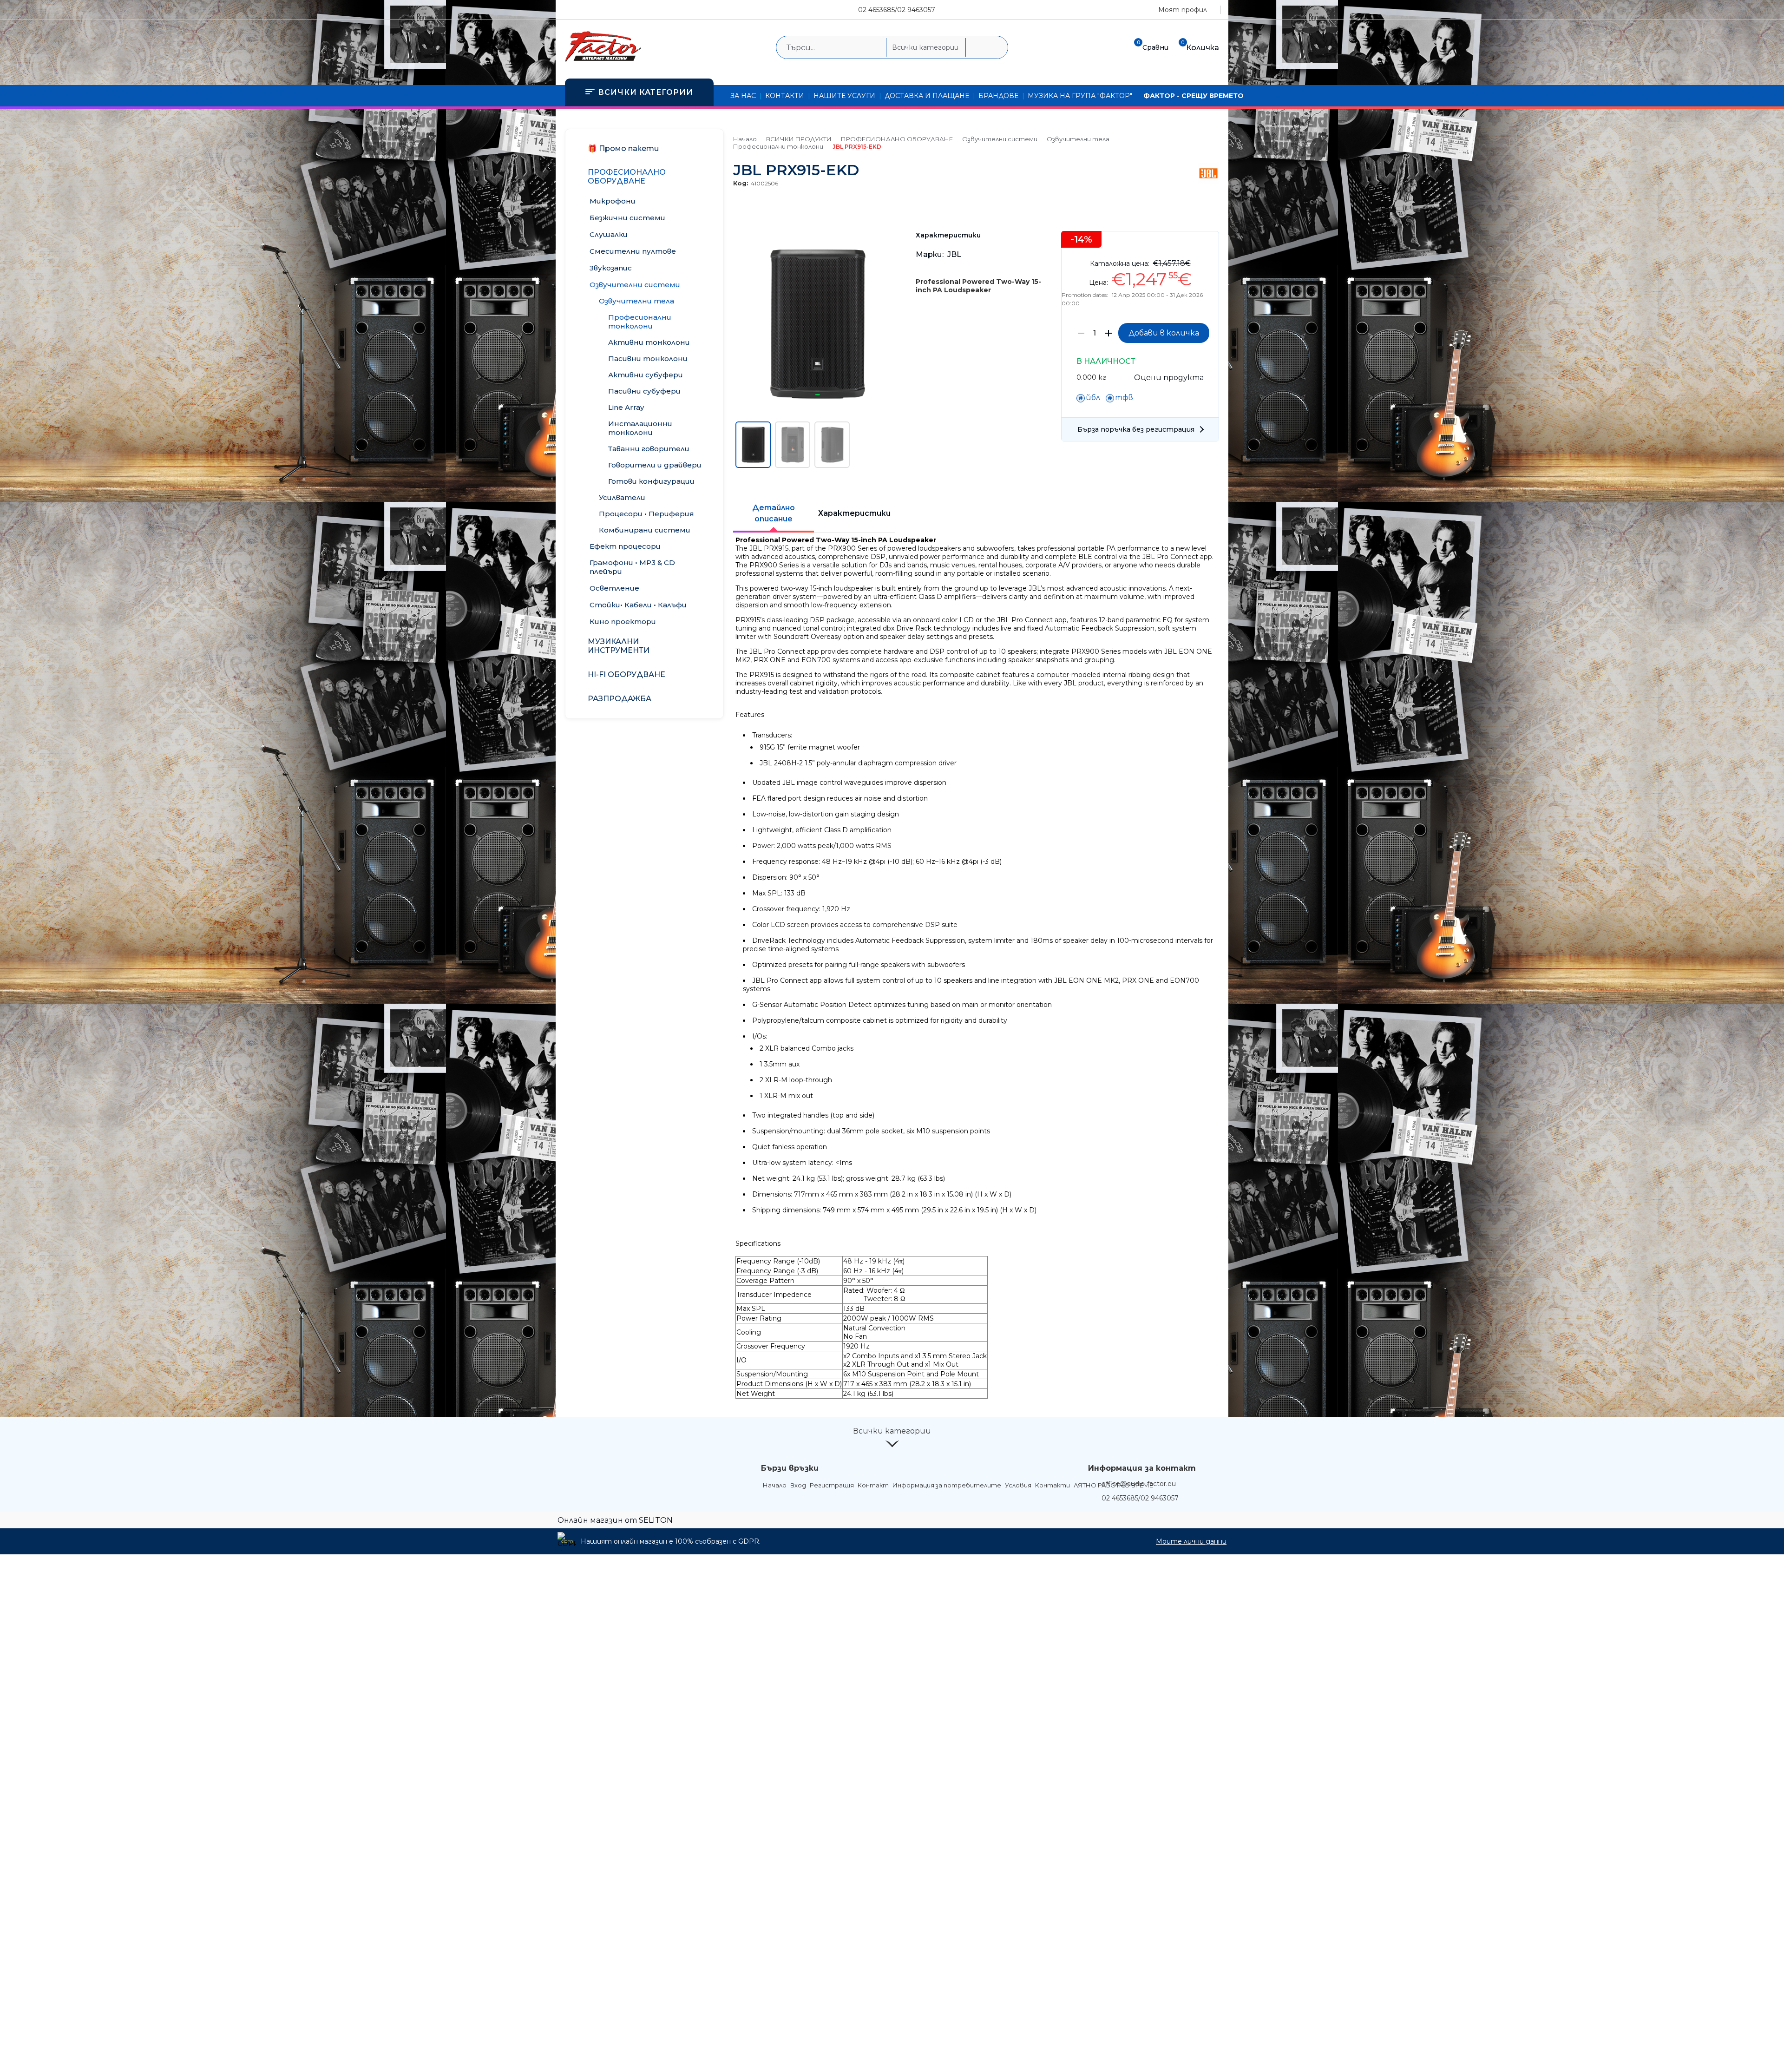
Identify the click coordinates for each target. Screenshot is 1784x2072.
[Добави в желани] (1207, 245)
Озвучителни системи (1000, 139)
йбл (1093, 398)
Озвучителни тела (1078, 139)
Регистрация (832, 1485)
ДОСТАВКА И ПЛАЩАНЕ (927, 96)
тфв (1124, 398)
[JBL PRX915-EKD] (817, 414)
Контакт (873, 1485)
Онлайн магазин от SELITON (615, 1520)
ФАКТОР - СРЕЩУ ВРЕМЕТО (1194, 96)
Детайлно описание (774, 513)
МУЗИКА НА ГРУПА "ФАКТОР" (1080, 96)
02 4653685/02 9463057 (897, 10)
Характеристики (854, 513)
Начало (745, 139)
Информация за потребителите (947, 1485)
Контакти (1053, 1485)
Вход (798, 1485)
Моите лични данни (1191, 1541)
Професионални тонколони (778, 146)
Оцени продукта (1169, 378)
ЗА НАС (743, 96)
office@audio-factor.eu (1139, 1484)
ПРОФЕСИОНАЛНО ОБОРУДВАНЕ (897, 139)
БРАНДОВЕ (998, 96)
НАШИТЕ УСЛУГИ (844, 96)
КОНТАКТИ (785, 96)
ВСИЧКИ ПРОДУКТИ (799, 139)
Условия (1018, 1485)
